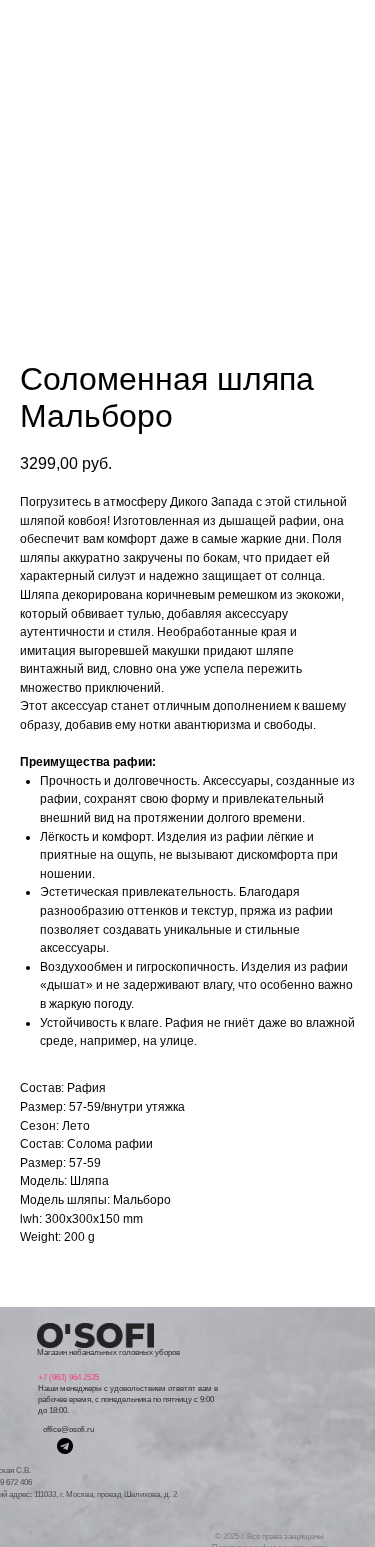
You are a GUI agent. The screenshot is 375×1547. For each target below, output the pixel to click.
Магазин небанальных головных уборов (108, 1352)
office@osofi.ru (68, 1429)
